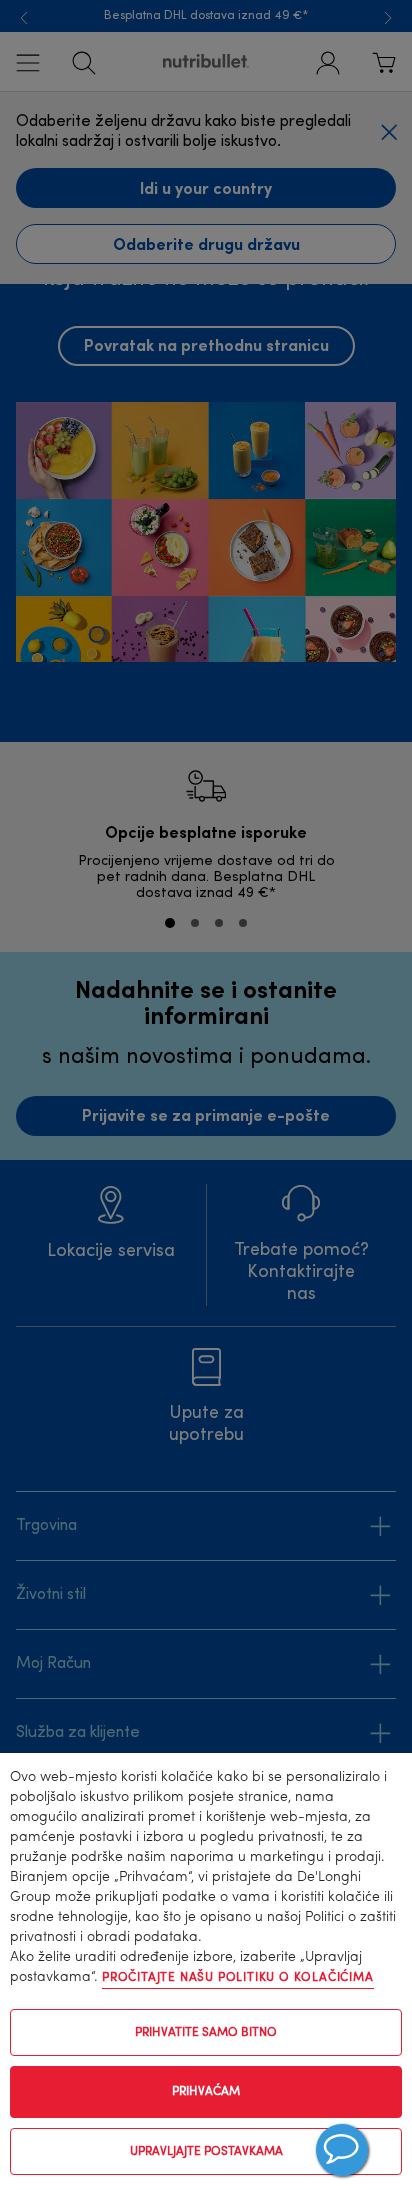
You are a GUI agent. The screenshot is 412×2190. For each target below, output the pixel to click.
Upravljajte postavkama (206, 2152)
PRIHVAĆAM (206, 2092)
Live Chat (342, 2150)
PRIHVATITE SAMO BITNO (206, 2033)
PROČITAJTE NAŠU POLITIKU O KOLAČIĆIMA (238, 1978)
